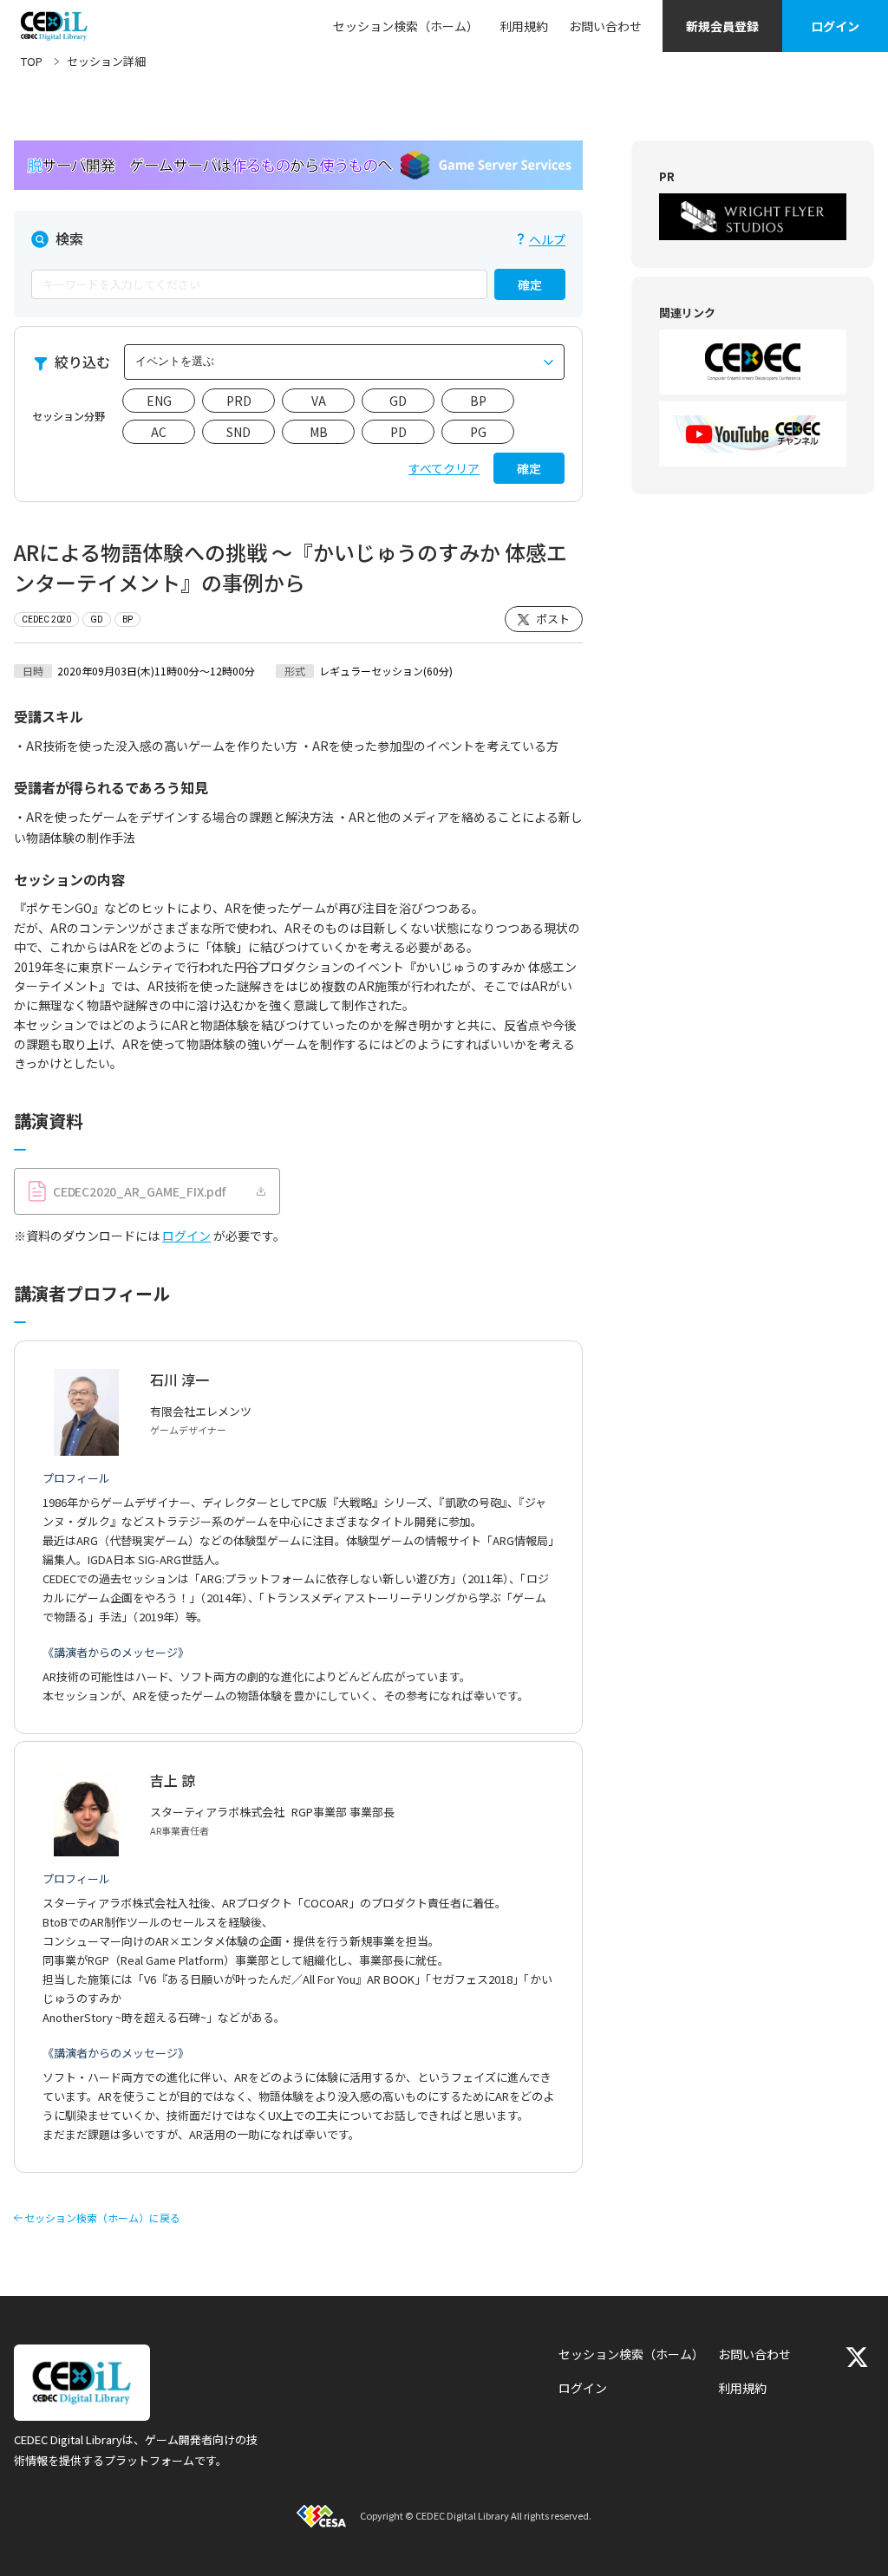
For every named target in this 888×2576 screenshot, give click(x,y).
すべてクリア (444, 468)
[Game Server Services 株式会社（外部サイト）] (298, 165)
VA (319, 401)
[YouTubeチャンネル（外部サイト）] (753, 434)
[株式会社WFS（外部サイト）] (753, 217)
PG (478, 432)
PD (398, 432)
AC (159, 432)
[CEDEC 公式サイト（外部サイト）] (753, 362)
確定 (530, 284)
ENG (159, 401)
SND (238, 432)
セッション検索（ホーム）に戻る (102, 2218)
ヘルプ (547, 239)
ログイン (835, 26)
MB (319, 432)
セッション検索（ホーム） (406, 26)
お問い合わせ (605, 26)
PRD (239, 401)
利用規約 (524, 26)
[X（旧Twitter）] (857, 2357)
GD (398, 401)
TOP (32, 61)
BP (478, 401)
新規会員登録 (722, 26)
